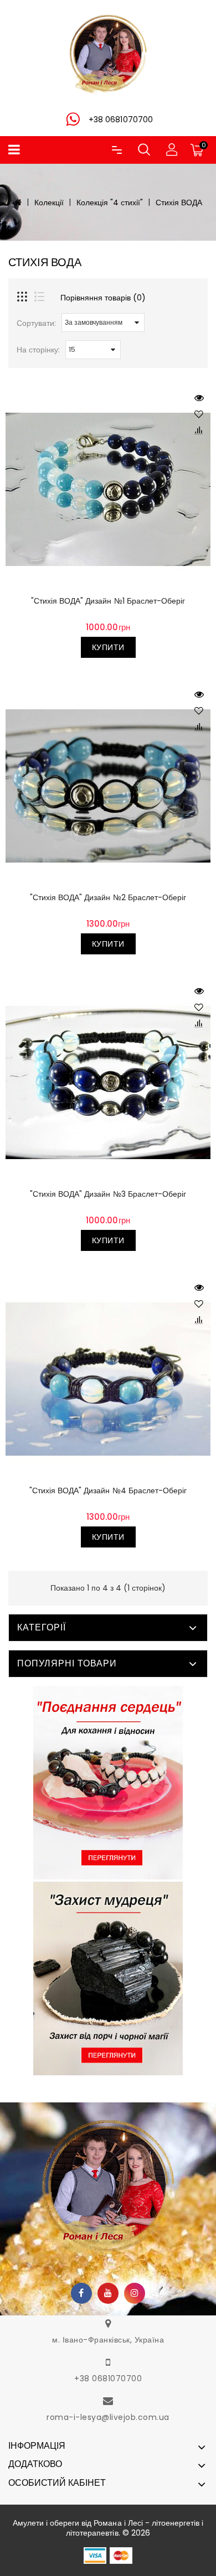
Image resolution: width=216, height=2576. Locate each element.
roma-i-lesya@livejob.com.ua (108, 2417)
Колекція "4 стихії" (110, 202)
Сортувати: (36, 323)
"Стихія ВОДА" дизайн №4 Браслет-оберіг (108, 1490)
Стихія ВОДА (179, 202)
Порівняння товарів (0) (103, 298)
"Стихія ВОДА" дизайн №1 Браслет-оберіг (108, 601)
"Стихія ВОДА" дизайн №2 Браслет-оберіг (108, 897)
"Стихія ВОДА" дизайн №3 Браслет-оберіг (108, 1194)
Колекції (49, 202)
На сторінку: (38, 350)
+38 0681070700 (108, 2378)
